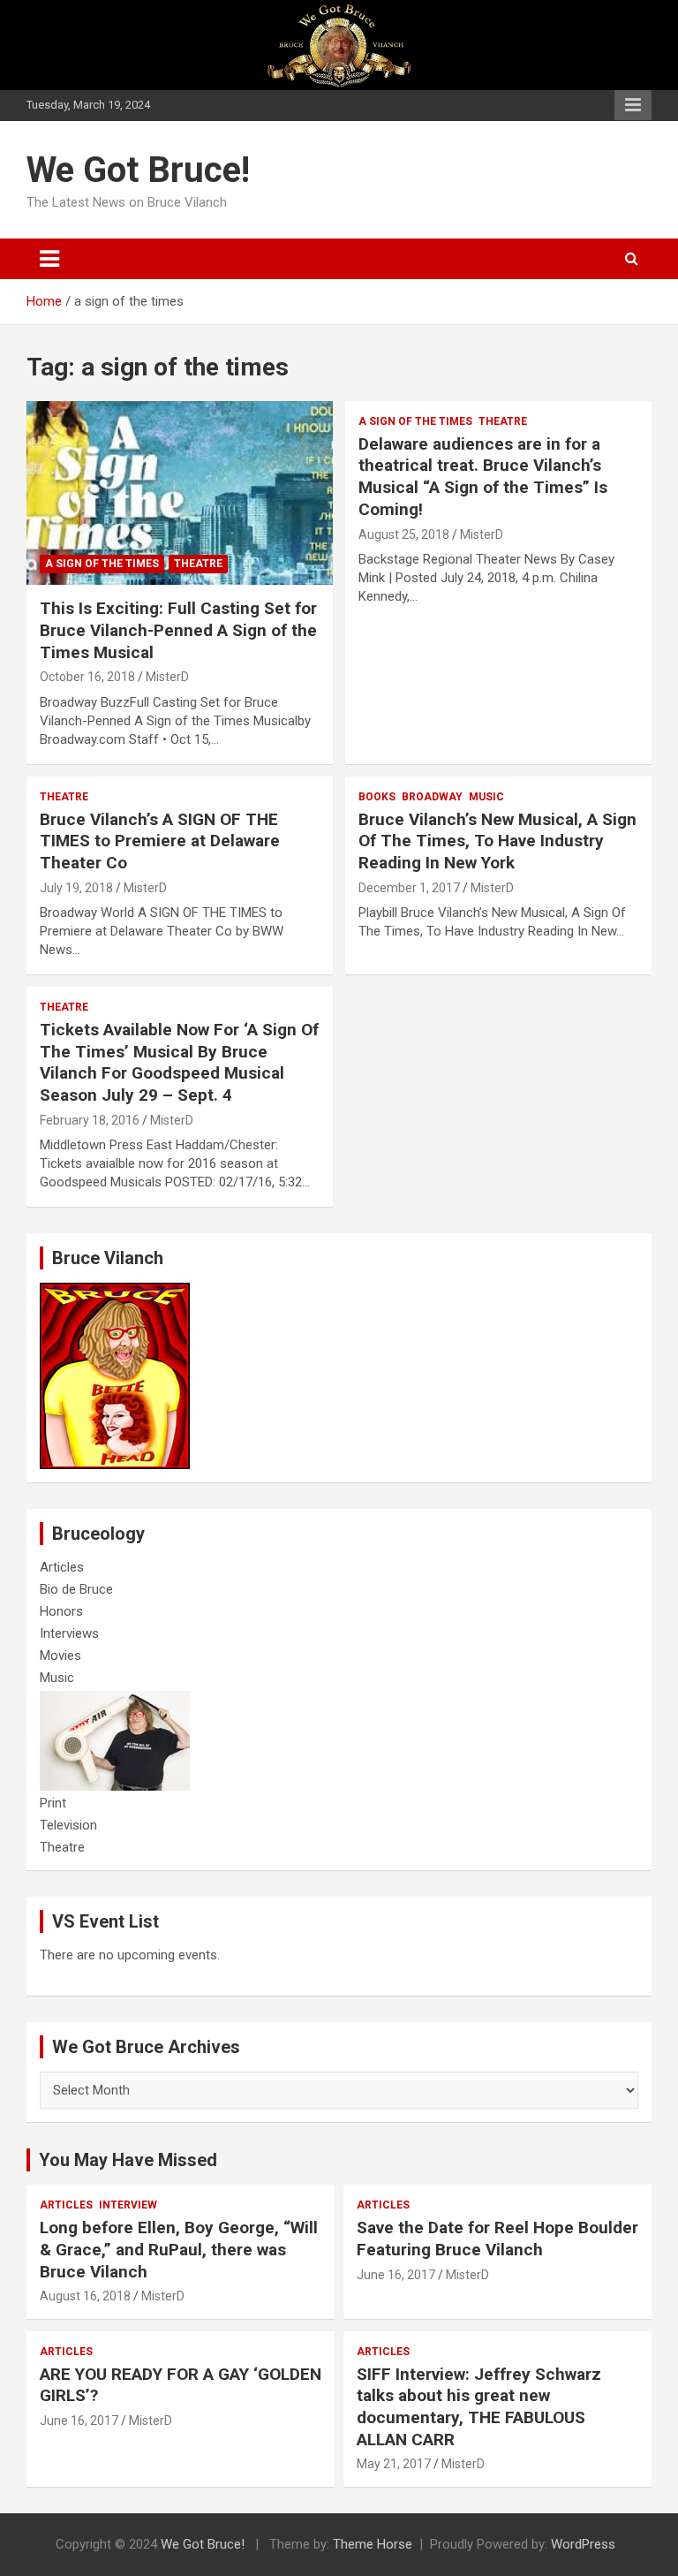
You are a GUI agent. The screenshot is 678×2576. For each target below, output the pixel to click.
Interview (128, 2205)
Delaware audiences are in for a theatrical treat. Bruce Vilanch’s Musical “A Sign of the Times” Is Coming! (483, 477)
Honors (61, 1611)
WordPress (583, 2544)
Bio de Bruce (76, 1589)
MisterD (167, 677)
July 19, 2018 (76, 888)
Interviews (69, 1633)
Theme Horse (373, 2544)
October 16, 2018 (87, 677)
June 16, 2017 (396, 2275)
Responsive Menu (633, 105)
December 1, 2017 (409, 888)
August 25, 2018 (404, 534)
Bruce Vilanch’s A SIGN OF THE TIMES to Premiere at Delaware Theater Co (160, 841)
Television (68, 1825)
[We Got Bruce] (115, 1292)
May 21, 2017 (394, 2464)
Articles (62, 1567)
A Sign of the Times (102, 564)
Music (486, 797)
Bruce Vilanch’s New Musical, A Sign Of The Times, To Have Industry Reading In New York (497, 841)
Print (53, 1803)
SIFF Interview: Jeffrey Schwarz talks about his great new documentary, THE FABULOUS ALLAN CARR (479, 2407)
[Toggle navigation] (49, 259)
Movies (60, 1655)
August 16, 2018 (85, 2296)
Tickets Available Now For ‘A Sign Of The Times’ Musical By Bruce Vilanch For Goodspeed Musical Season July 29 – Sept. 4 (179, 1062)
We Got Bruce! (138, 170)
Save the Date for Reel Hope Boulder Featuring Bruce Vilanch (497, 2239)
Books (377, 797)
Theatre (198, 564)
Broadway (432, 797)
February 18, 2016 (90, 1120)
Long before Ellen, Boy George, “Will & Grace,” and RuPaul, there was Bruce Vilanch (179, 2249)
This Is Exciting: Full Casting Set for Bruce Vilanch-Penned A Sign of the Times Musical (178, 630)
